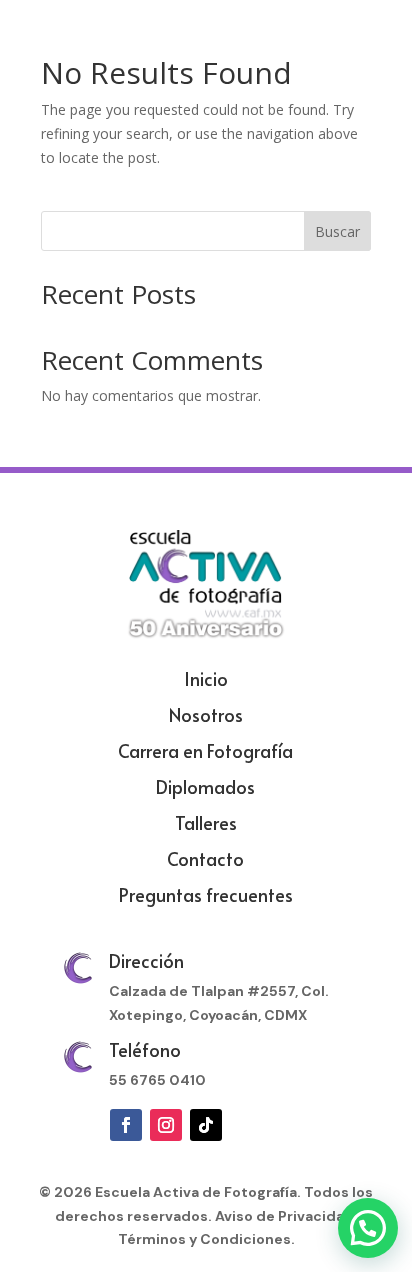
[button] (368, 1228)
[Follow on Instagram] (166, 1125)
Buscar (337, 231)
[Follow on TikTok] (206, 1125)
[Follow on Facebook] (126, 1125)
